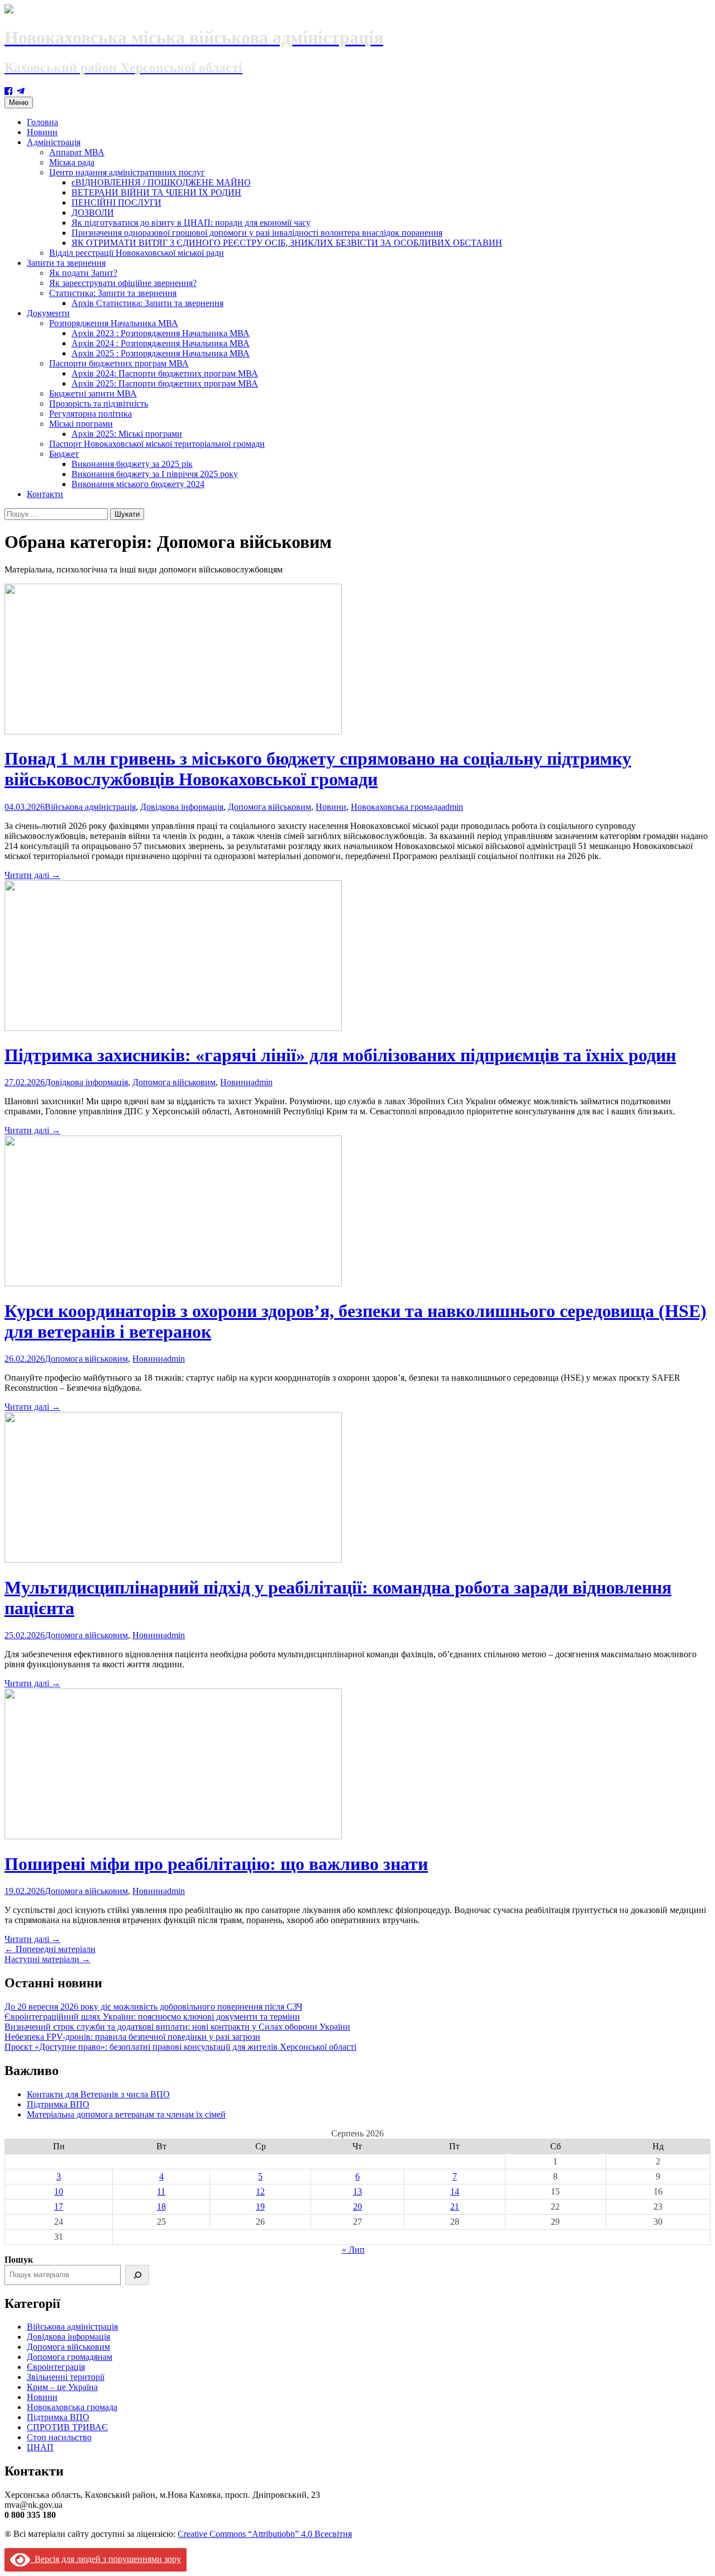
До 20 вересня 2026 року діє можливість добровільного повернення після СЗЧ (153, 2007)
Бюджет (64, 454)
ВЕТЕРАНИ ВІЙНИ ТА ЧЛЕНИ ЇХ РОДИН (156, 192)
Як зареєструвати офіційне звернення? (123, 283)
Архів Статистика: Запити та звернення (147, 303)
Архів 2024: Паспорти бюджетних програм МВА (165, 373)
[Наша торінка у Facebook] (8, 91)
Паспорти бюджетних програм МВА (119, 363)
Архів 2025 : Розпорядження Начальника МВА (161, 353)
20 (357, 2207)
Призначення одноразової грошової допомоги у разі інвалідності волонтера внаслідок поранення (257, 233)
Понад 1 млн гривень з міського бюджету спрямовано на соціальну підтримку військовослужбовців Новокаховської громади (318, 769)
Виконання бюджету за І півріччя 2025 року (155, 474)
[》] (137, 2275)
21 (455, 2207)
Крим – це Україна (62, 2387)
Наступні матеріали (47, 1959)
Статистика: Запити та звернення (113, 293)
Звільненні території (66, 2377)
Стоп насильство (59, 2437)
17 (59, 2207)
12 (260, 2191)
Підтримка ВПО (58, 2104)
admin (452, 807)
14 (455, 2191)
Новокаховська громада (396, 807)
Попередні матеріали (50, 1949)
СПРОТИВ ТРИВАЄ (67, 2427)
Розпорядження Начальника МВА (114, 323)
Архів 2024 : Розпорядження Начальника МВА (161, 343)
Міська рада (72, 162)
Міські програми (81, 424)
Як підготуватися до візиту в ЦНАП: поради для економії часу (191, 223)
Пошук (19, 2260)
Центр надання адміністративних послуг (127, 172)
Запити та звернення (66, 263)
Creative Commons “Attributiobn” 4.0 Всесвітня (265, 2534)
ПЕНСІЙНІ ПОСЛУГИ (116, 202)
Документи (48, 313)
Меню (19, 102)
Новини (42, 132)
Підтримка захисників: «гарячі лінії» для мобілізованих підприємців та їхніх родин (340, 1055)
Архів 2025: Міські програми (127, 434)
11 (161, 2191)
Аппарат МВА (77, 152)
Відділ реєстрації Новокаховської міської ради (137, 253)
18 (161, 2207)
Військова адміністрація (90, 807)
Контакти (45, 494)
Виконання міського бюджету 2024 (138, 484)
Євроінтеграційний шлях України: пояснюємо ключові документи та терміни (152, 2017)
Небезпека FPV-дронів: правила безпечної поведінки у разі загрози (132, 2037)
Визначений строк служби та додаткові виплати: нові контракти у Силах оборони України (177, 2027)
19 (260, 2207)
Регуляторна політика (90, 414)
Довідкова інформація (182, 807)
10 (59, 2191)
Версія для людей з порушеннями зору (106, 2559)
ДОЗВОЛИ (93, 213)
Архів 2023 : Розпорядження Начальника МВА (161, 333)
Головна (42, 122)
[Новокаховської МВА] (21, 91)
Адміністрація (54, 142)
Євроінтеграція (56, 2367)
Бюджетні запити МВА (93, 393)
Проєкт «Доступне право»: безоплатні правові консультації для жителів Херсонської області (180, 2047)
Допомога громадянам (70, 2357)
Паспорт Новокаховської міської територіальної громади (157, 444)
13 (357, 2191)
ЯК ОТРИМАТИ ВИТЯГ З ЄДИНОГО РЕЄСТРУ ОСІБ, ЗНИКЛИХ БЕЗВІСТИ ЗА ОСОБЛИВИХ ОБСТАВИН (287, 243)
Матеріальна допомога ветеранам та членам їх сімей (126, 2114)
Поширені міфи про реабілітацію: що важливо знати (216, 1864)
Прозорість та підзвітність (99, 404)
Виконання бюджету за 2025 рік (132, 464)
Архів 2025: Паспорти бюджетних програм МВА (165, 383)
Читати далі (32, 875)
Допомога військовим (270, 807)
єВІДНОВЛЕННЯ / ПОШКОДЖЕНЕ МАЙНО (161, 182)
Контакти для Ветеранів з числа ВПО (98, 2094)
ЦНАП (40, 2447)
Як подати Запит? (83, 273)
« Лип (353, 2250)
